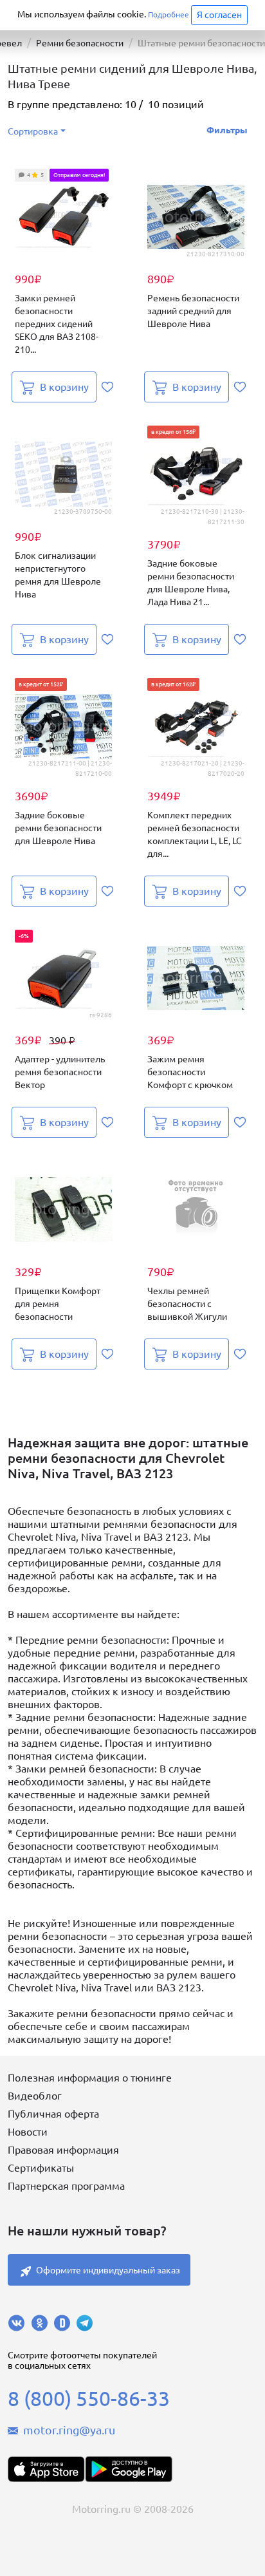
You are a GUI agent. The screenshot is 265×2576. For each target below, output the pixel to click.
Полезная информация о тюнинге (90, 2078)
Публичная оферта (53, 2114)
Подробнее (169, 14)
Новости (28, 2132)
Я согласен (219, 15)
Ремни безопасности (80, 43)
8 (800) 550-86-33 (89, 2398)
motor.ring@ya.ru (69, 2430)
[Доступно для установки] (129, 2469)
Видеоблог (35, 2096)
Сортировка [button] (33, 131)
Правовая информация (63, 2150)
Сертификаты (41, 2168)
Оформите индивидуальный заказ (108, 2270)
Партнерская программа (66, 2186)
